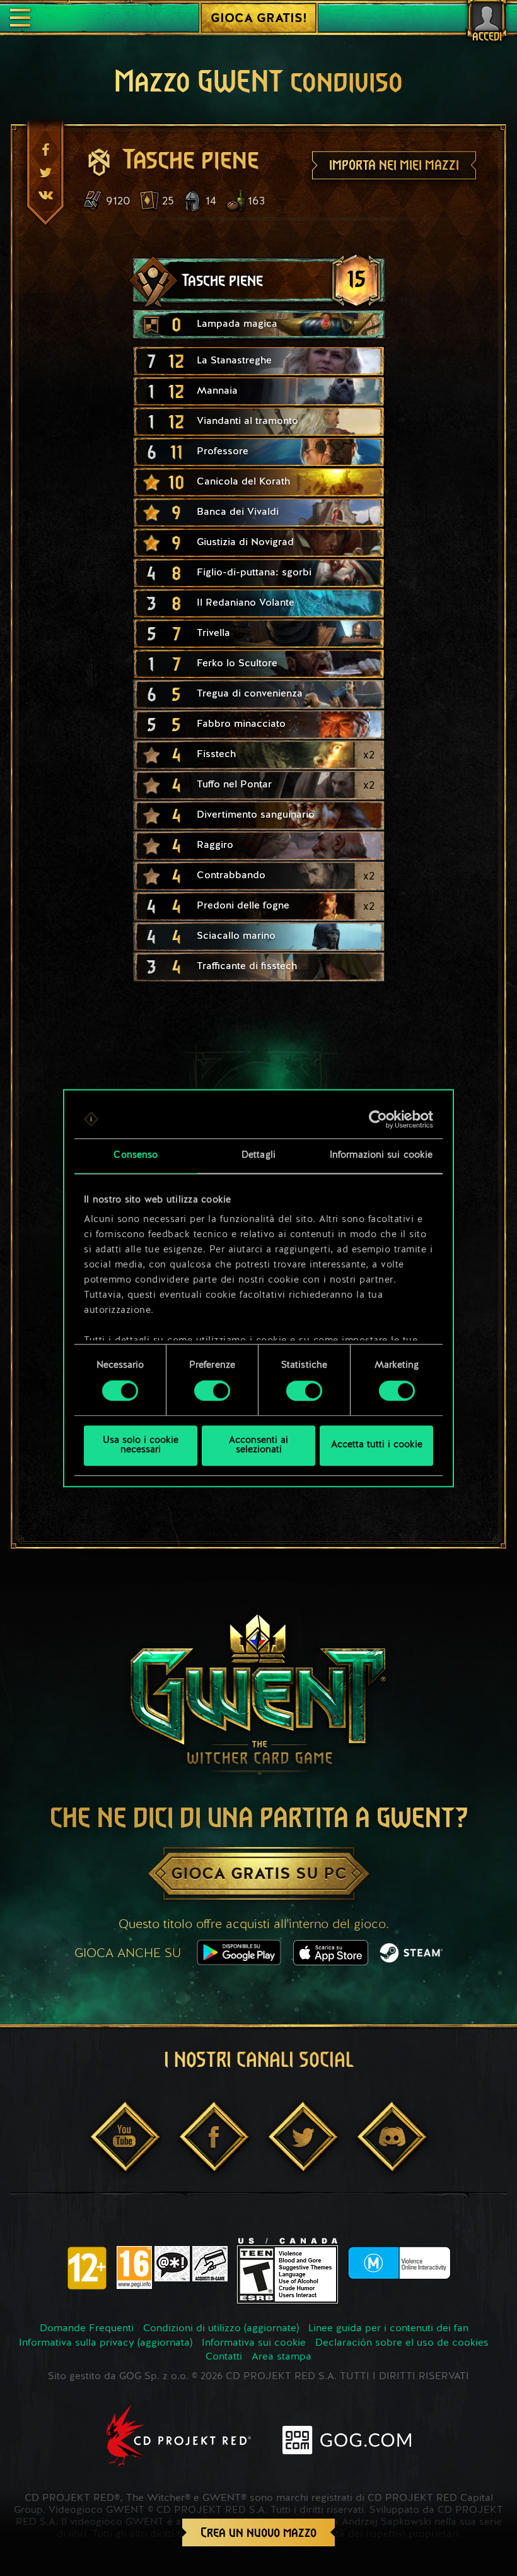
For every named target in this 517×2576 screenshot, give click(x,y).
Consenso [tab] (136, 1156)
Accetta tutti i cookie (377, 1446)
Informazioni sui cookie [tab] (381, 1156)
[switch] (212, 1391)
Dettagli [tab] (258, 1156)
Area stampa (282, 2357)
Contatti (224, 2357)
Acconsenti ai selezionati (258, 1445)
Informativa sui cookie (254, 2343)
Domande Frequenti (87, 2329)
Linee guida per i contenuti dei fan (388, 2329)
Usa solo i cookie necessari (141, 1445)
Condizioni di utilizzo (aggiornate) (221, 2329)
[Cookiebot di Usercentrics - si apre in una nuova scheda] (378, 1119)
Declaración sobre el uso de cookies (402, 2343)
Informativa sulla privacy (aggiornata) (106, 2343)
